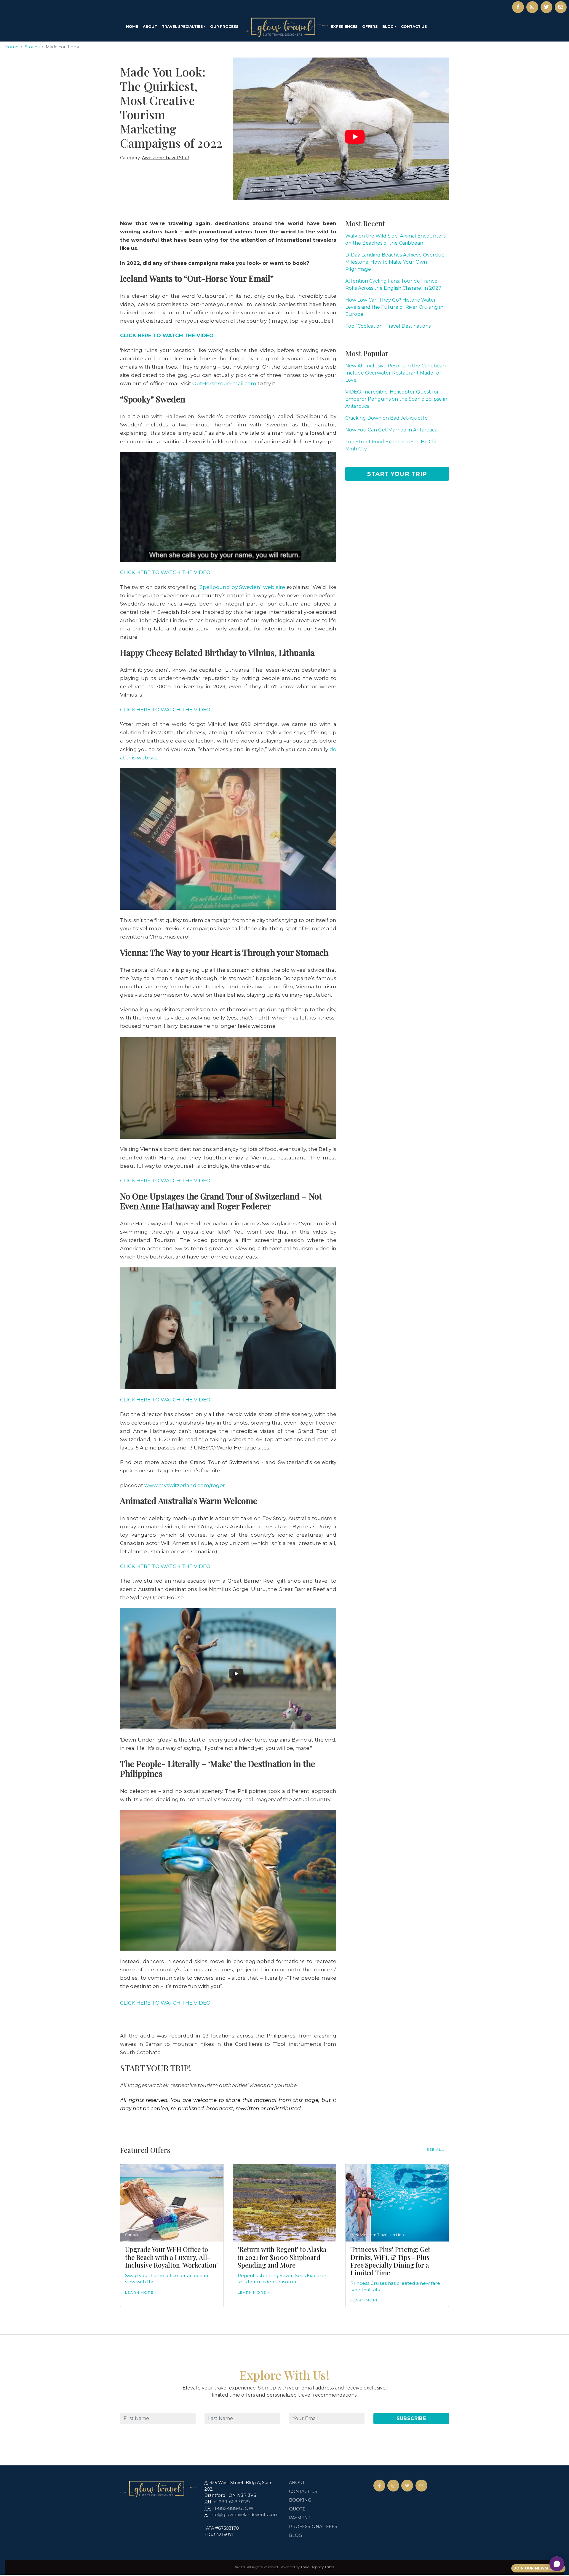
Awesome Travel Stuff (166, 158)
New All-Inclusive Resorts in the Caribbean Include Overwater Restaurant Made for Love (395, 373)
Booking (300, 2500)
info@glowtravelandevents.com (244, 2515)
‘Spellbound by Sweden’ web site (242, 587)
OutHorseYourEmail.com (224, 383)
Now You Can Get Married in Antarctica (391, 430)
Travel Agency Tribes (317, 2567)
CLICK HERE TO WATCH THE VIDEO (165, 572)
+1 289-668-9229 (232, 2502)
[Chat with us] (557, 2564)
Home (132, 27)
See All (435, 2149)
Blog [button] (388, 27)
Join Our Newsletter (538, 2568)
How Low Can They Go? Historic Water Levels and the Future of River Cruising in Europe (394, 307)
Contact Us (414, 27)
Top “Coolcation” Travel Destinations (388, 326)
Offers (370, 27)
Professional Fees (313, 2526)
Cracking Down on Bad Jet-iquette (386, 418)
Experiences (344, 27)
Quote (297, 2509)
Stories (32, 47)
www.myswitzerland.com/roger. (185, 1485)
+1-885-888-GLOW (233, 2508)
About (150, 27)
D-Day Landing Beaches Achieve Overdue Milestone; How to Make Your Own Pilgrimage (395, 262)
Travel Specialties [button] (182, 27)
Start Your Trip (397, 474)
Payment (300, 2518)
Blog (295, 2535)
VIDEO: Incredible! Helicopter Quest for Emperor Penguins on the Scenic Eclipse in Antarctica (396, 399)
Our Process (224, 27)
